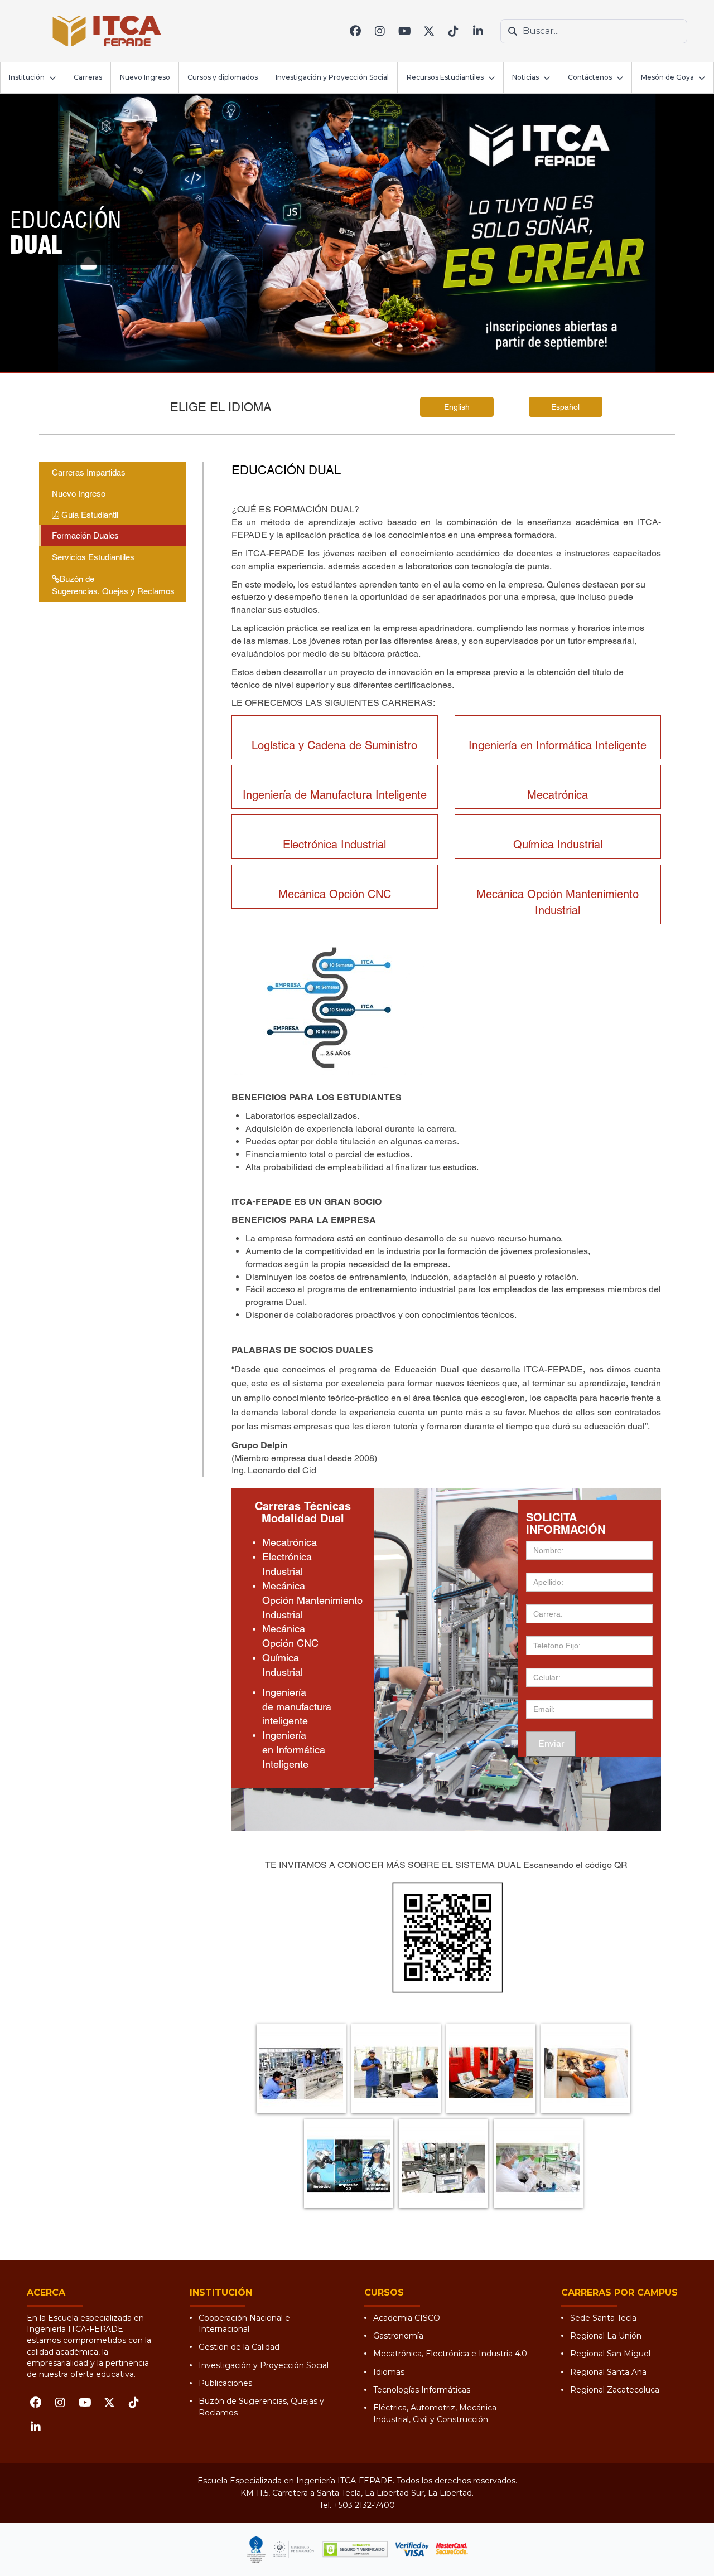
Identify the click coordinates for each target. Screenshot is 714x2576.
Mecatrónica (558, 795)
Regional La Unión (606, 2336)
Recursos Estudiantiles (445, 77)
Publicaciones (225, 2383)
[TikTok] (454, 31)
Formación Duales (85, 535)
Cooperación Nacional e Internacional (244, 2323)
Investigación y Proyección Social (332, 77)
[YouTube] (404, 31)
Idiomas (389, 2372)
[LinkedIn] (478, 31)
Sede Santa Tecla (603, 2318)
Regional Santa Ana (608, 2372)
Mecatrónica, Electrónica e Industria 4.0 (450, 2354)
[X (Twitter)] (429, 31)
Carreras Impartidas (89, 472)
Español (565, 407)
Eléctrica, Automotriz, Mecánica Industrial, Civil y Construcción (435, 2413)
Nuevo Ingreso (145, 77)
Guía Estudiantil (89, 515)
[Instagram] (380, 31)
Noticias (525, 77)
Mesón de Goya (667, 77)
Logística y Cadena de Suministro (334, 745)
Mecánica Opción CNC (335, 894)
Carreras (88, 77)
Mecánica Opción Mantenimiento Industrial (312, 1600)
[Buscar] (513, 31)
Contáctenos (590, 77)
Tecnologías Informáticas (422, 2390)
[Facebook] (355, 31)
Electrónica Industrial (334, 845)
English (457, 407)
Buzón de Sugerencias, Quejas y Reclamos (113, 585)
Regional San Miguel (610, 2354)
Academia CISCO (407, 2318)
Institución (27, 77)
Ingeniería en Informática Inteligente (558, 745)
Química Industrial (558, 845)
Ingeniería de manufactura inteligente (297, 1707)
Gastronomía (398, 2336)
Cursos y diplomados (223, 77)
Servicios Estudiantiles (93, 557)
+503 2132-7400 (364, 2505)
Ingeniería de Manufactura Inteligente (335, 795)
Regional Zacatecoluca (615, 2390)
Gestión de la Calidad (239, 2347)
